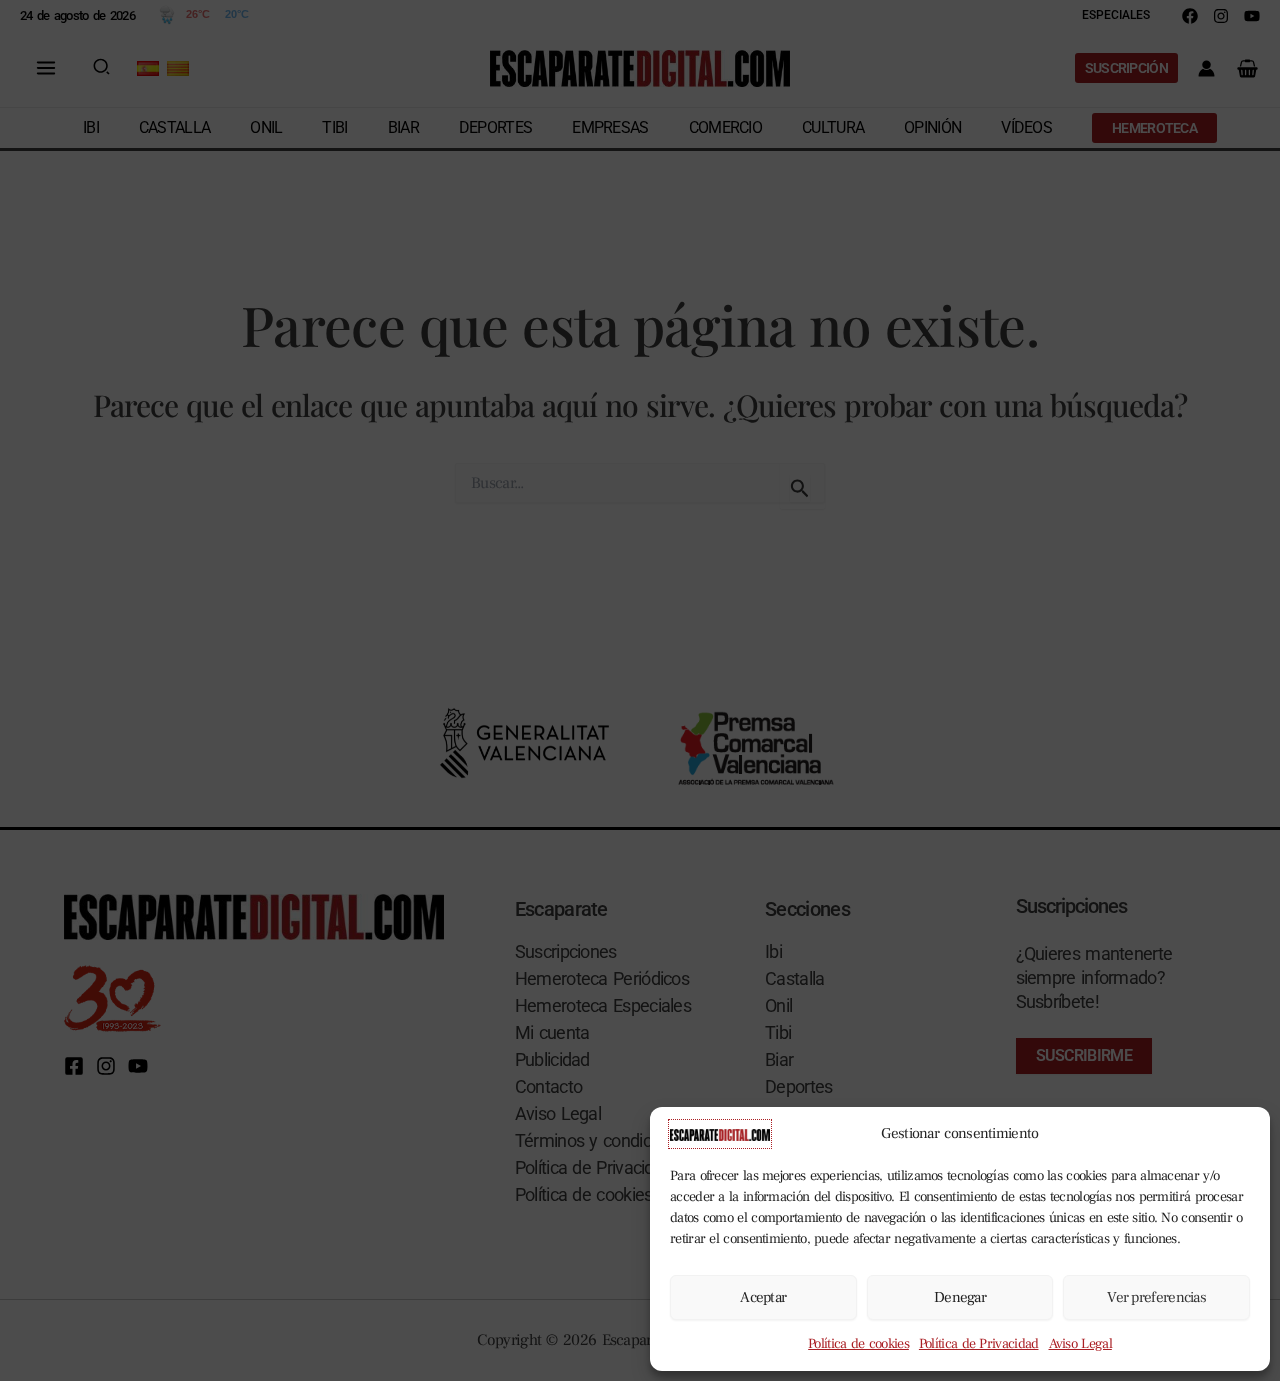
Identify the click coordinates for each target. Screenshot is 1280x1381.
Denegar (960, 1297)
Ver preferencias (1156, 1297)
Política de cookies (858, 1344)
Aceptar (763, 1297)
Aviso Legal (1080, 1344)
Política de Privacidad (979, 1344)
